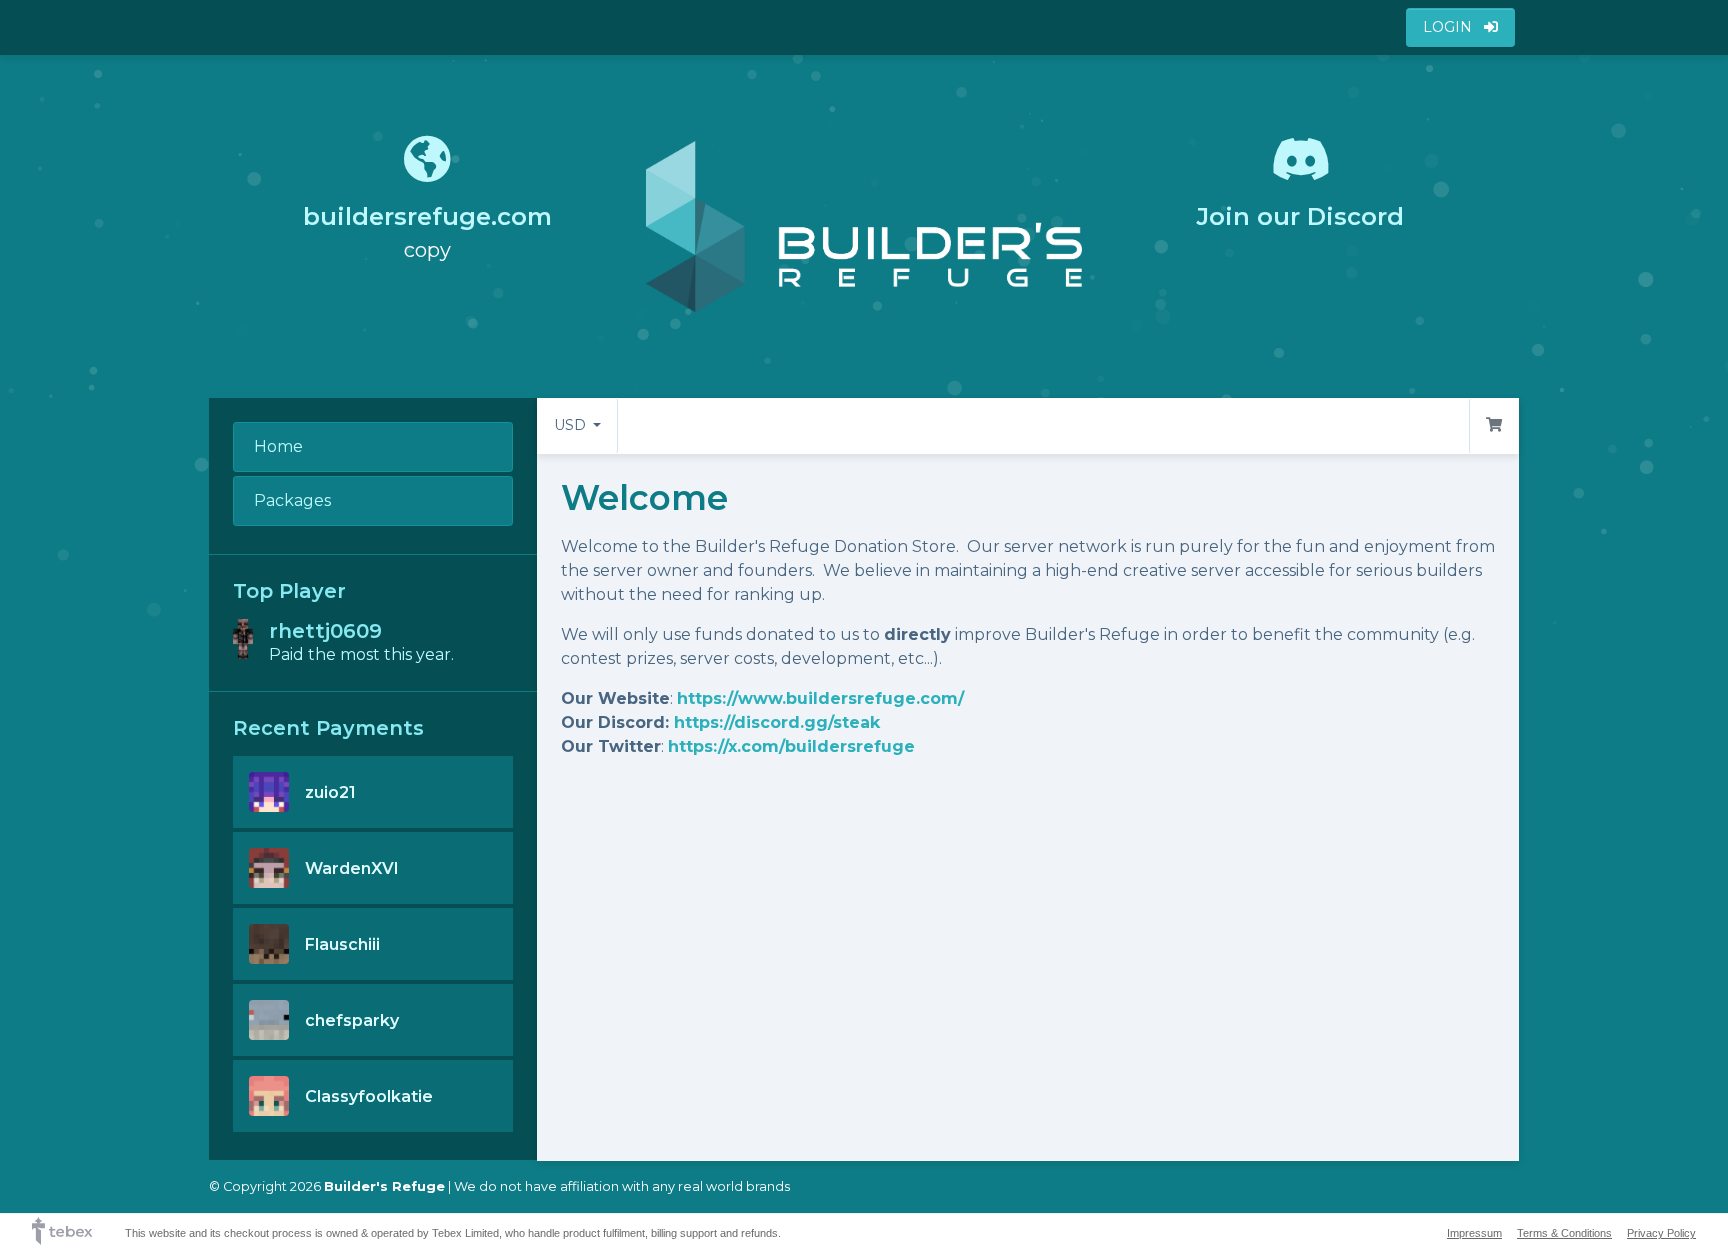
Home (278, 446)
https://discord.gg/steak (777, 722)
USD (572, 425)
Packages (292, 500)
